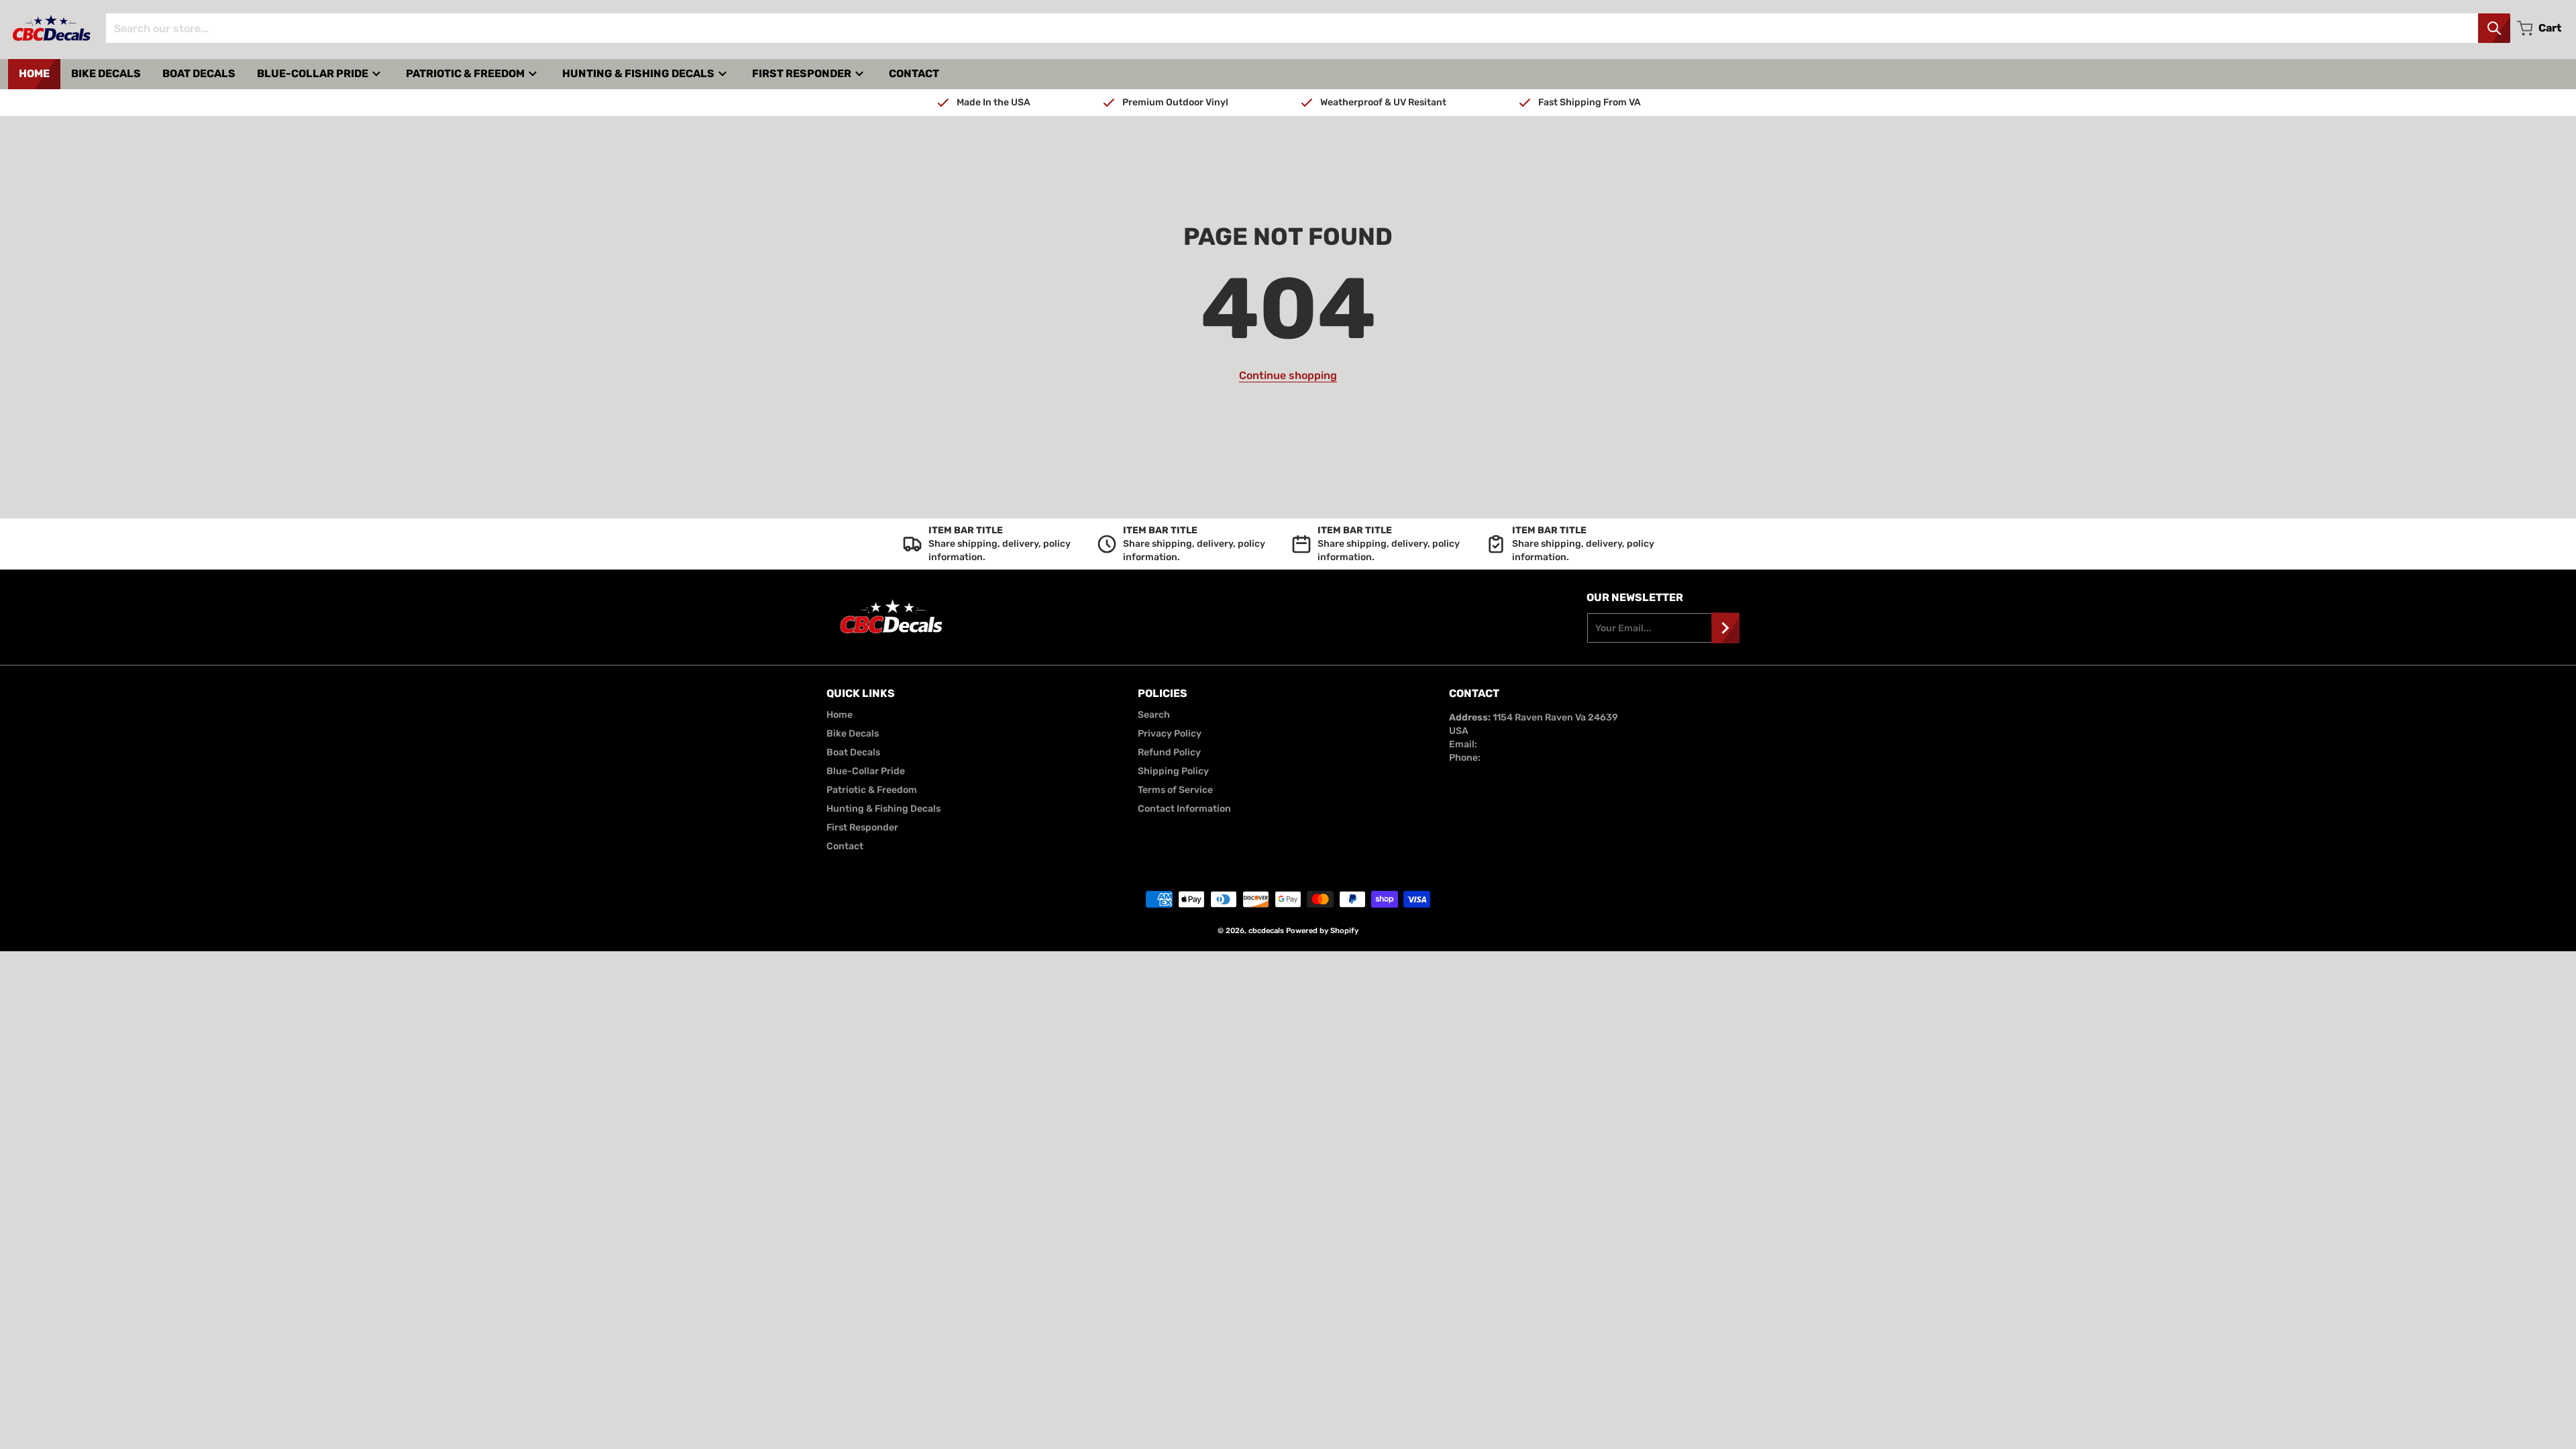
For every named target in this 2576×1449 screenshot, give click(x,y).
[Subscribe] (1725, 628)
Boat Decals (853, 752)
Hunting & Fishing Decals (883, 809)
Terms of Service (1175, 790)
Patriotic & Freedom (872, 790)
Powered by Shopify (1322, 931)
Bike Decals (853, 734)
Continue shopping (1288, 375)
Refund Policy (1169, 752)
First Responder (862, 827)
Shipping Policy (1173, 771)
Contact (845, 846)
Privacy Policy (1170, 734)
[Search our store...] (2494, 28)
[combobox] (1308, 28)
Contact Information (1184, 809)
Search (1154, 715)
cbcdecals (1266, 931)
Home (840, 715)
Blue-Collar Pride (866, 771)
